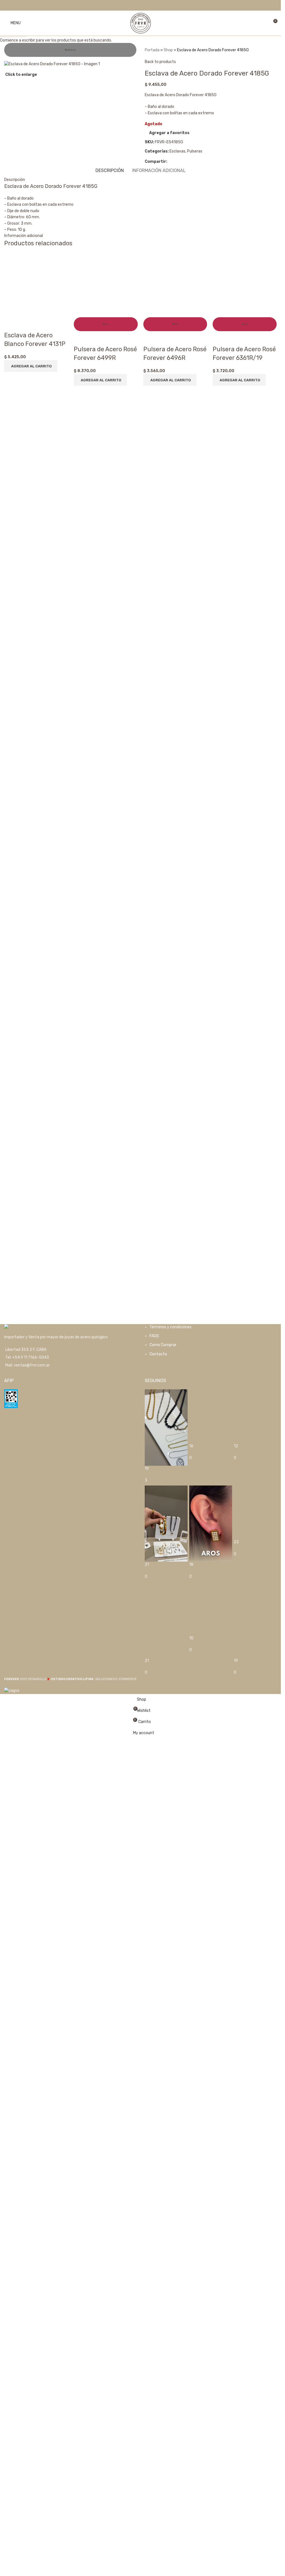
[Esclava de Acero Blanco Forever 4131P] (36, 462)
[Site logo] (141, 23)
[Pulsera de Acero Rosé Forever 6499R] (106, 462)
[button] (31, 720)
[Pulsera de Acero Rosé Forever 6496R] (175, 462)
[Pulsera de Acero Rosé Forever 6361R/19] (245, 462)
